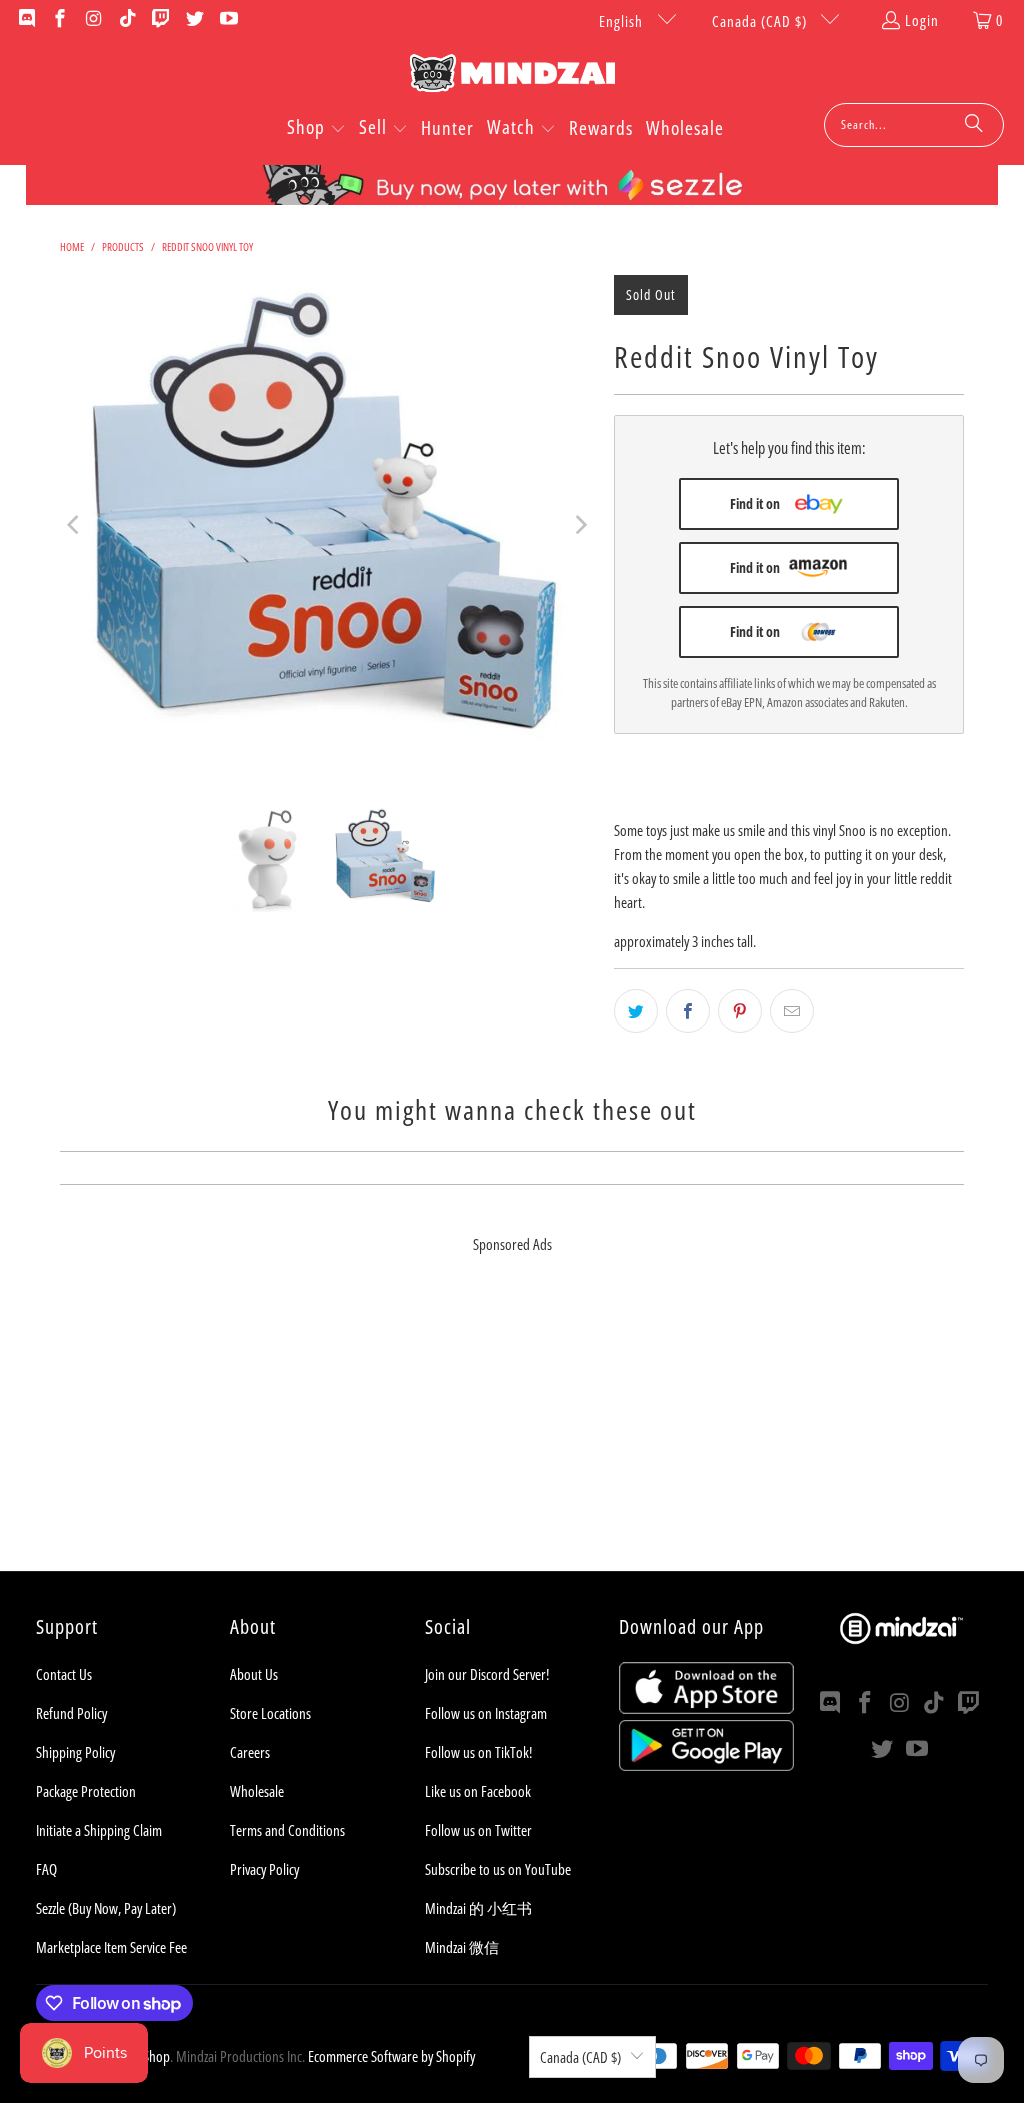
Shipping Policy (75, 1752)
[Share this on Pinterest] (740, 1011)
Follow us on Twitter (478, 1830)
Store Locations (270, 1713)
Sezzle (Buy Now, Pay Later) (106, 1908)
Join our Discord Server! (487, 1674)
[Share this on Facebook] (688, 1011)
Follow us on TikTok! (478, 1752)
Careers (250, 1752)
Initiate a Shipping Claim (99, 1830)
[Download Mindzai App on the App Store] (706, 1708)
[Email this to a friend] (792, 1011)
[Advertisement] (512, 1431)
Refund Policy (71, 1713)
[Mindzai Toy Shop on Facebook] (59, 20)
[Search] (974, 125)
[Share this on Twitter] (636, 1011)
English (623, 21)
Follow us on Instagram (486, 1713)
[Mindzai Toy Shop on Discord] (25, 20)
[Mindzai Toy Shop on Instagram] (92, 20)
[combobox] (914, 125)
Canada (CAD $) (761, 21)
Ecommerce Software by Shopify (391, 2056)
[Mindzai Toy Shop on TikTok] (126, 20)
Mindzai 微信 (462, 1947)
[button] (316, 129)
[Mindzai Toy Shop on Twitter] (193, 20)
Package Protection (86, 1791)
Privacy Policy (264, 1869)
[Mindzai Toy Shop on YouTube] (227, 20)
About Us (254, 1674)
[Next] (579, 525)
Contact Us (64, 1674)
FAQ (46, 1869)
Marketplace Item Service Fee (111, 1947)
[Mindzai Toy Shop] (512, 76)
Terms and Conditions (287, 1830)
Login (922, 20)
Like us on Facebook (478, 1791)
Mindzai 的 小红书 (478, 1908)
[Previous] (75, 525)
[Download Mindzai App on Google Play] (706, 1765)
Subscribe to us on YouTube (498, 1869)
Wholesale (257, 1791)
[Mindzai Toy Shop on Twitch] (160, 20)
